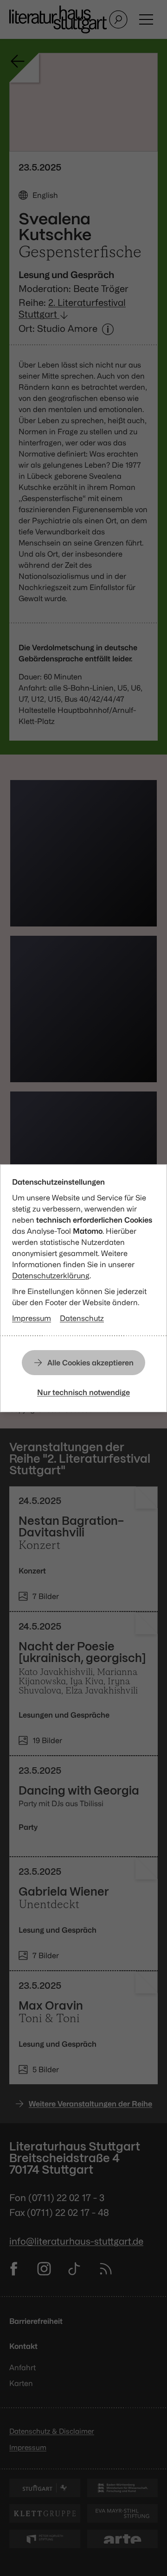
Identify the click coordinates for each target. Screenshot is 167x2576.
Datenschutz (82, 1318)
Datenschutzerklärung (51, 1275)
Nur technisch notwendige (83, 1392)
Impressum (32, 1318)
